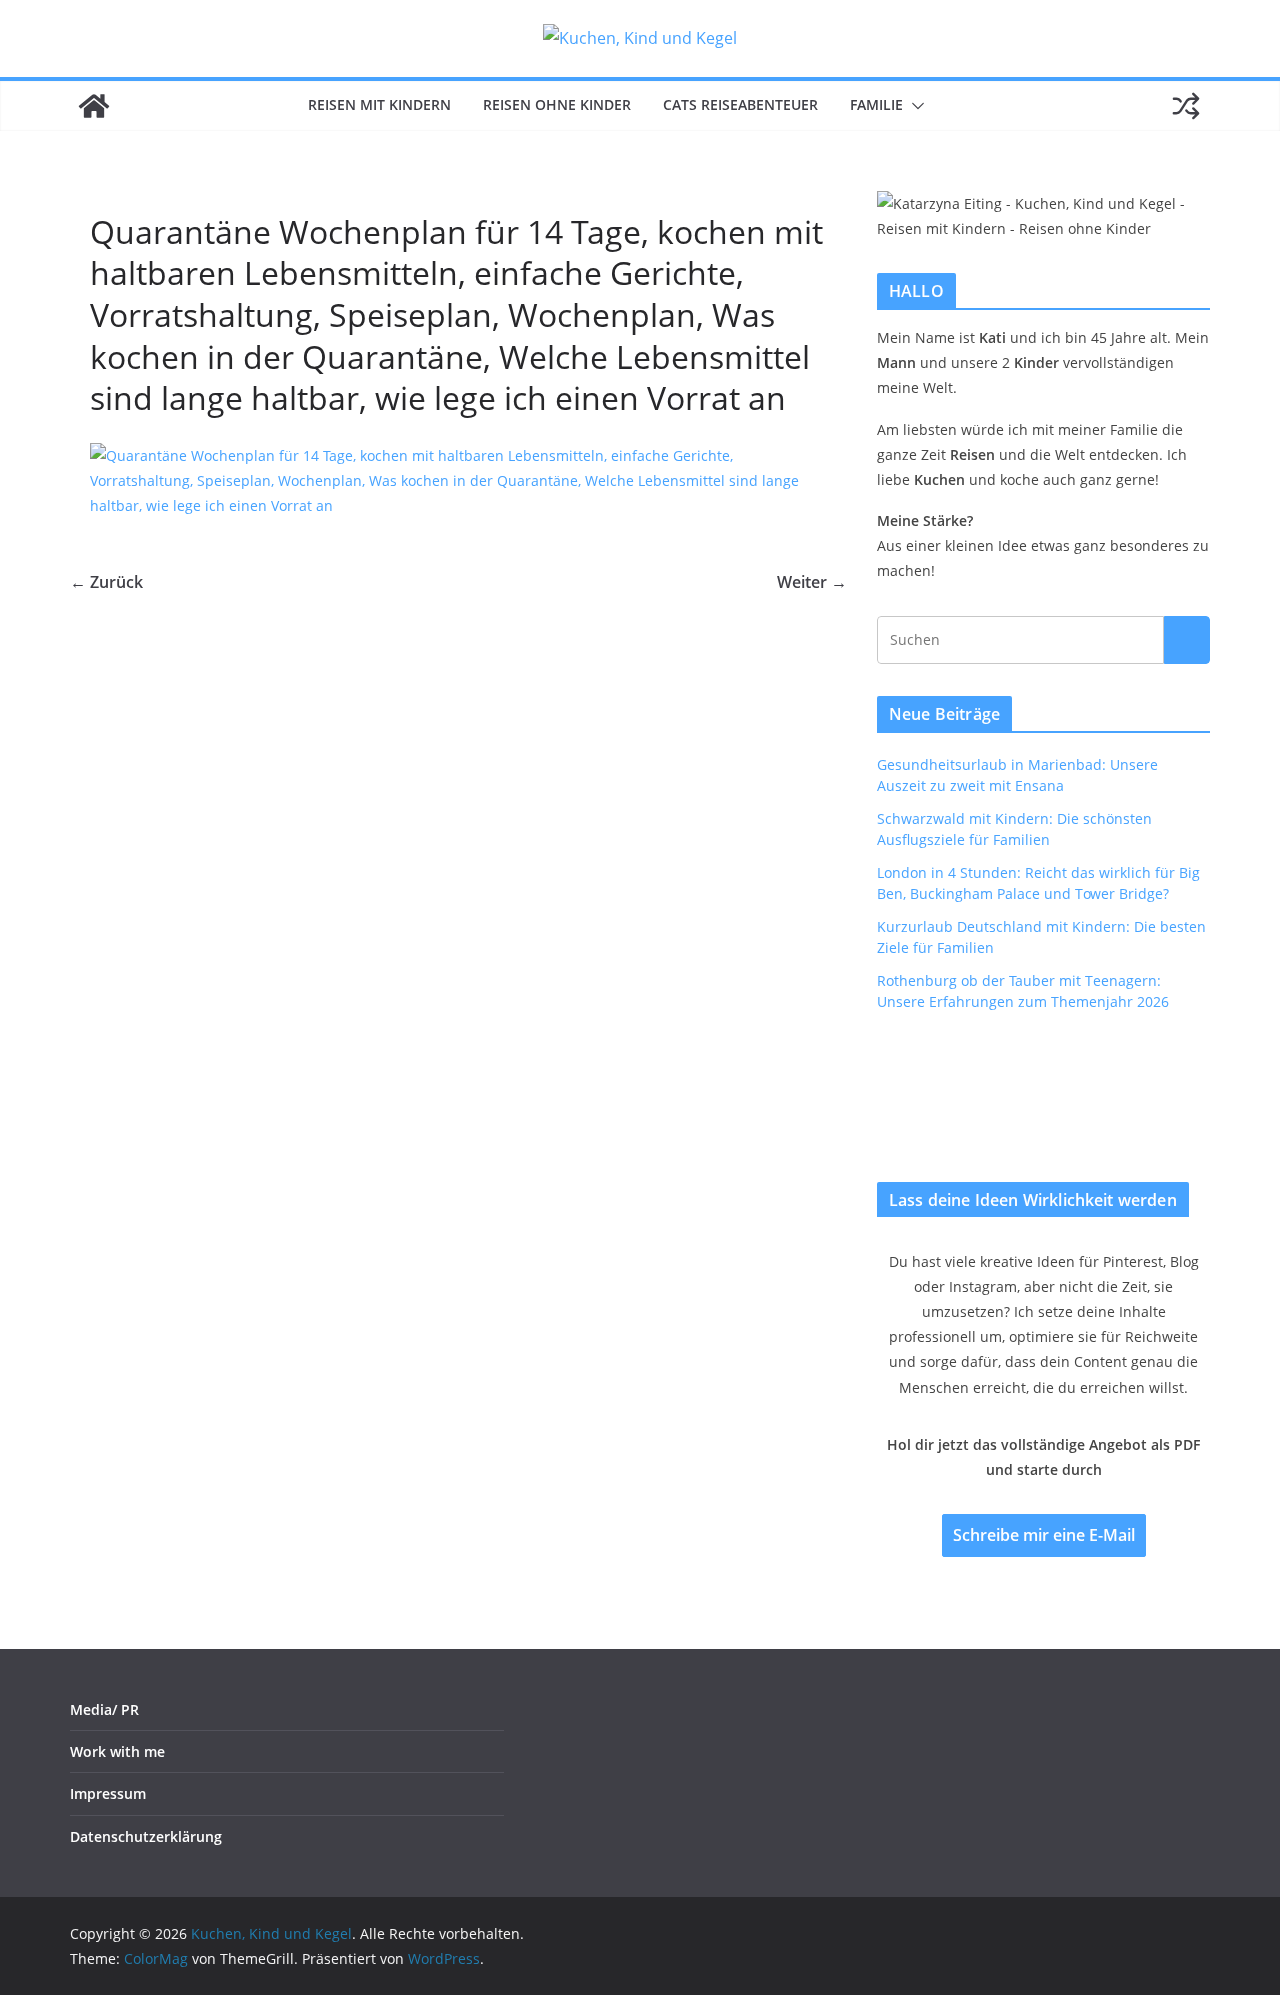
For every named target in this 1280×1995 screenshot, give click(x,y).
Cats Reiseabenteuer (740, 104)
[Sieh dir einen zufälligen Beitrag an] (1186, 106)
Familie (876, 104)
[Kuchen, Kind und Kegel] (94, 106)
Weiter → (812, 582)
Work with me (117, 1751)
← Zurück (106, 582)
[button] (914, 106)
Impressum (108, 1793)
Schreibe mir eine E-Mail (1044, 1535)
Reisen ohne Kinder (557, 104)
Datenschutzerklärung (146, 1836)
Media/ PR (104, 1709)
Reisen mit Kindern (379, 104)
